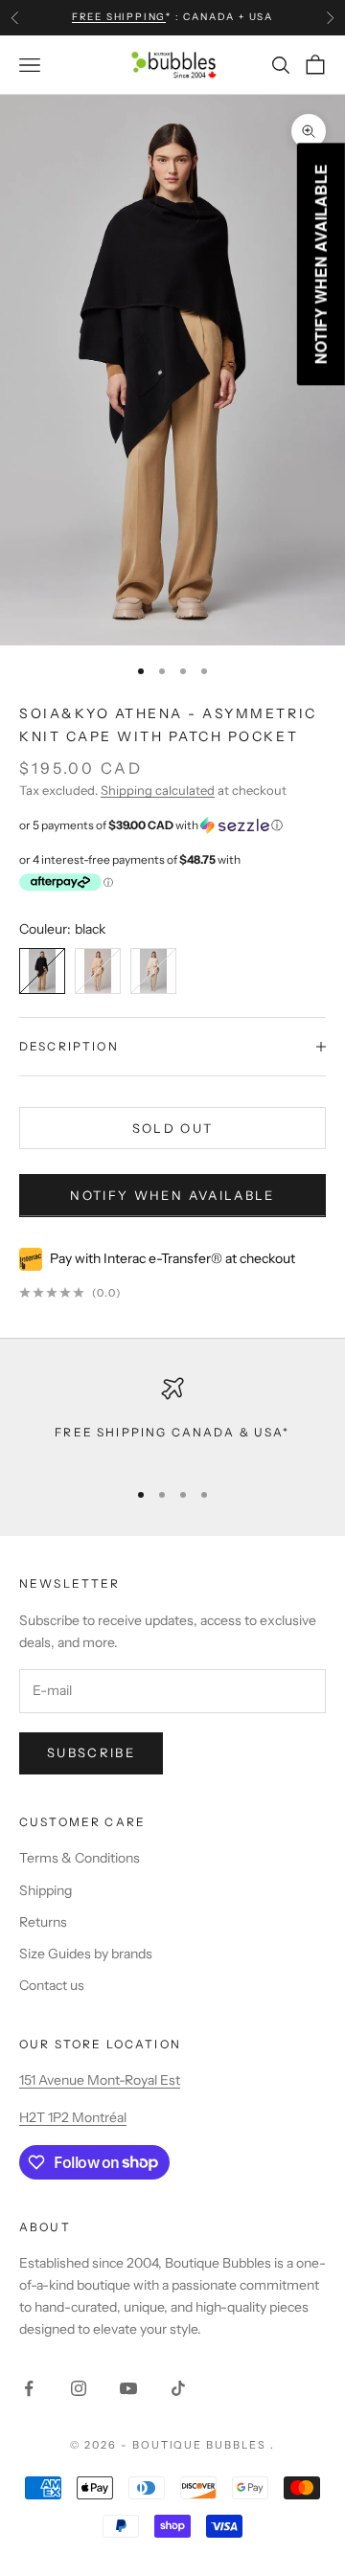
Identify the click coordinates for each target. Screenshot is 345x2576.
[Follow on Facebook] (29, 2388)
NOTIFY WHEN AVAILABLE (172, 1195)
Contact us (52, 1985)
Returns (43, 1922)
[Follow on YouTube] (128, 2388)
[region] (172, 1420)
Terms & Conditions (80, 1858)
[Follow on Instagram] (79, 2388)
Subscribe (91, 1752)
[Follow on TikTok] (178, 2388)
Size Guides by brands (86, 1954)
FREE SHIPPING (119, 17)
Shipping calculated (158, 790)
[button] (172, 825)
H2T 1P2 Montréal (73, 2117)
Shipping (46, 1890)
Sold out (173, 1128)
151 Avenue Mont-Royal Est (100, 2080)
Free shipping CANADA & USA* (172, 1432)
